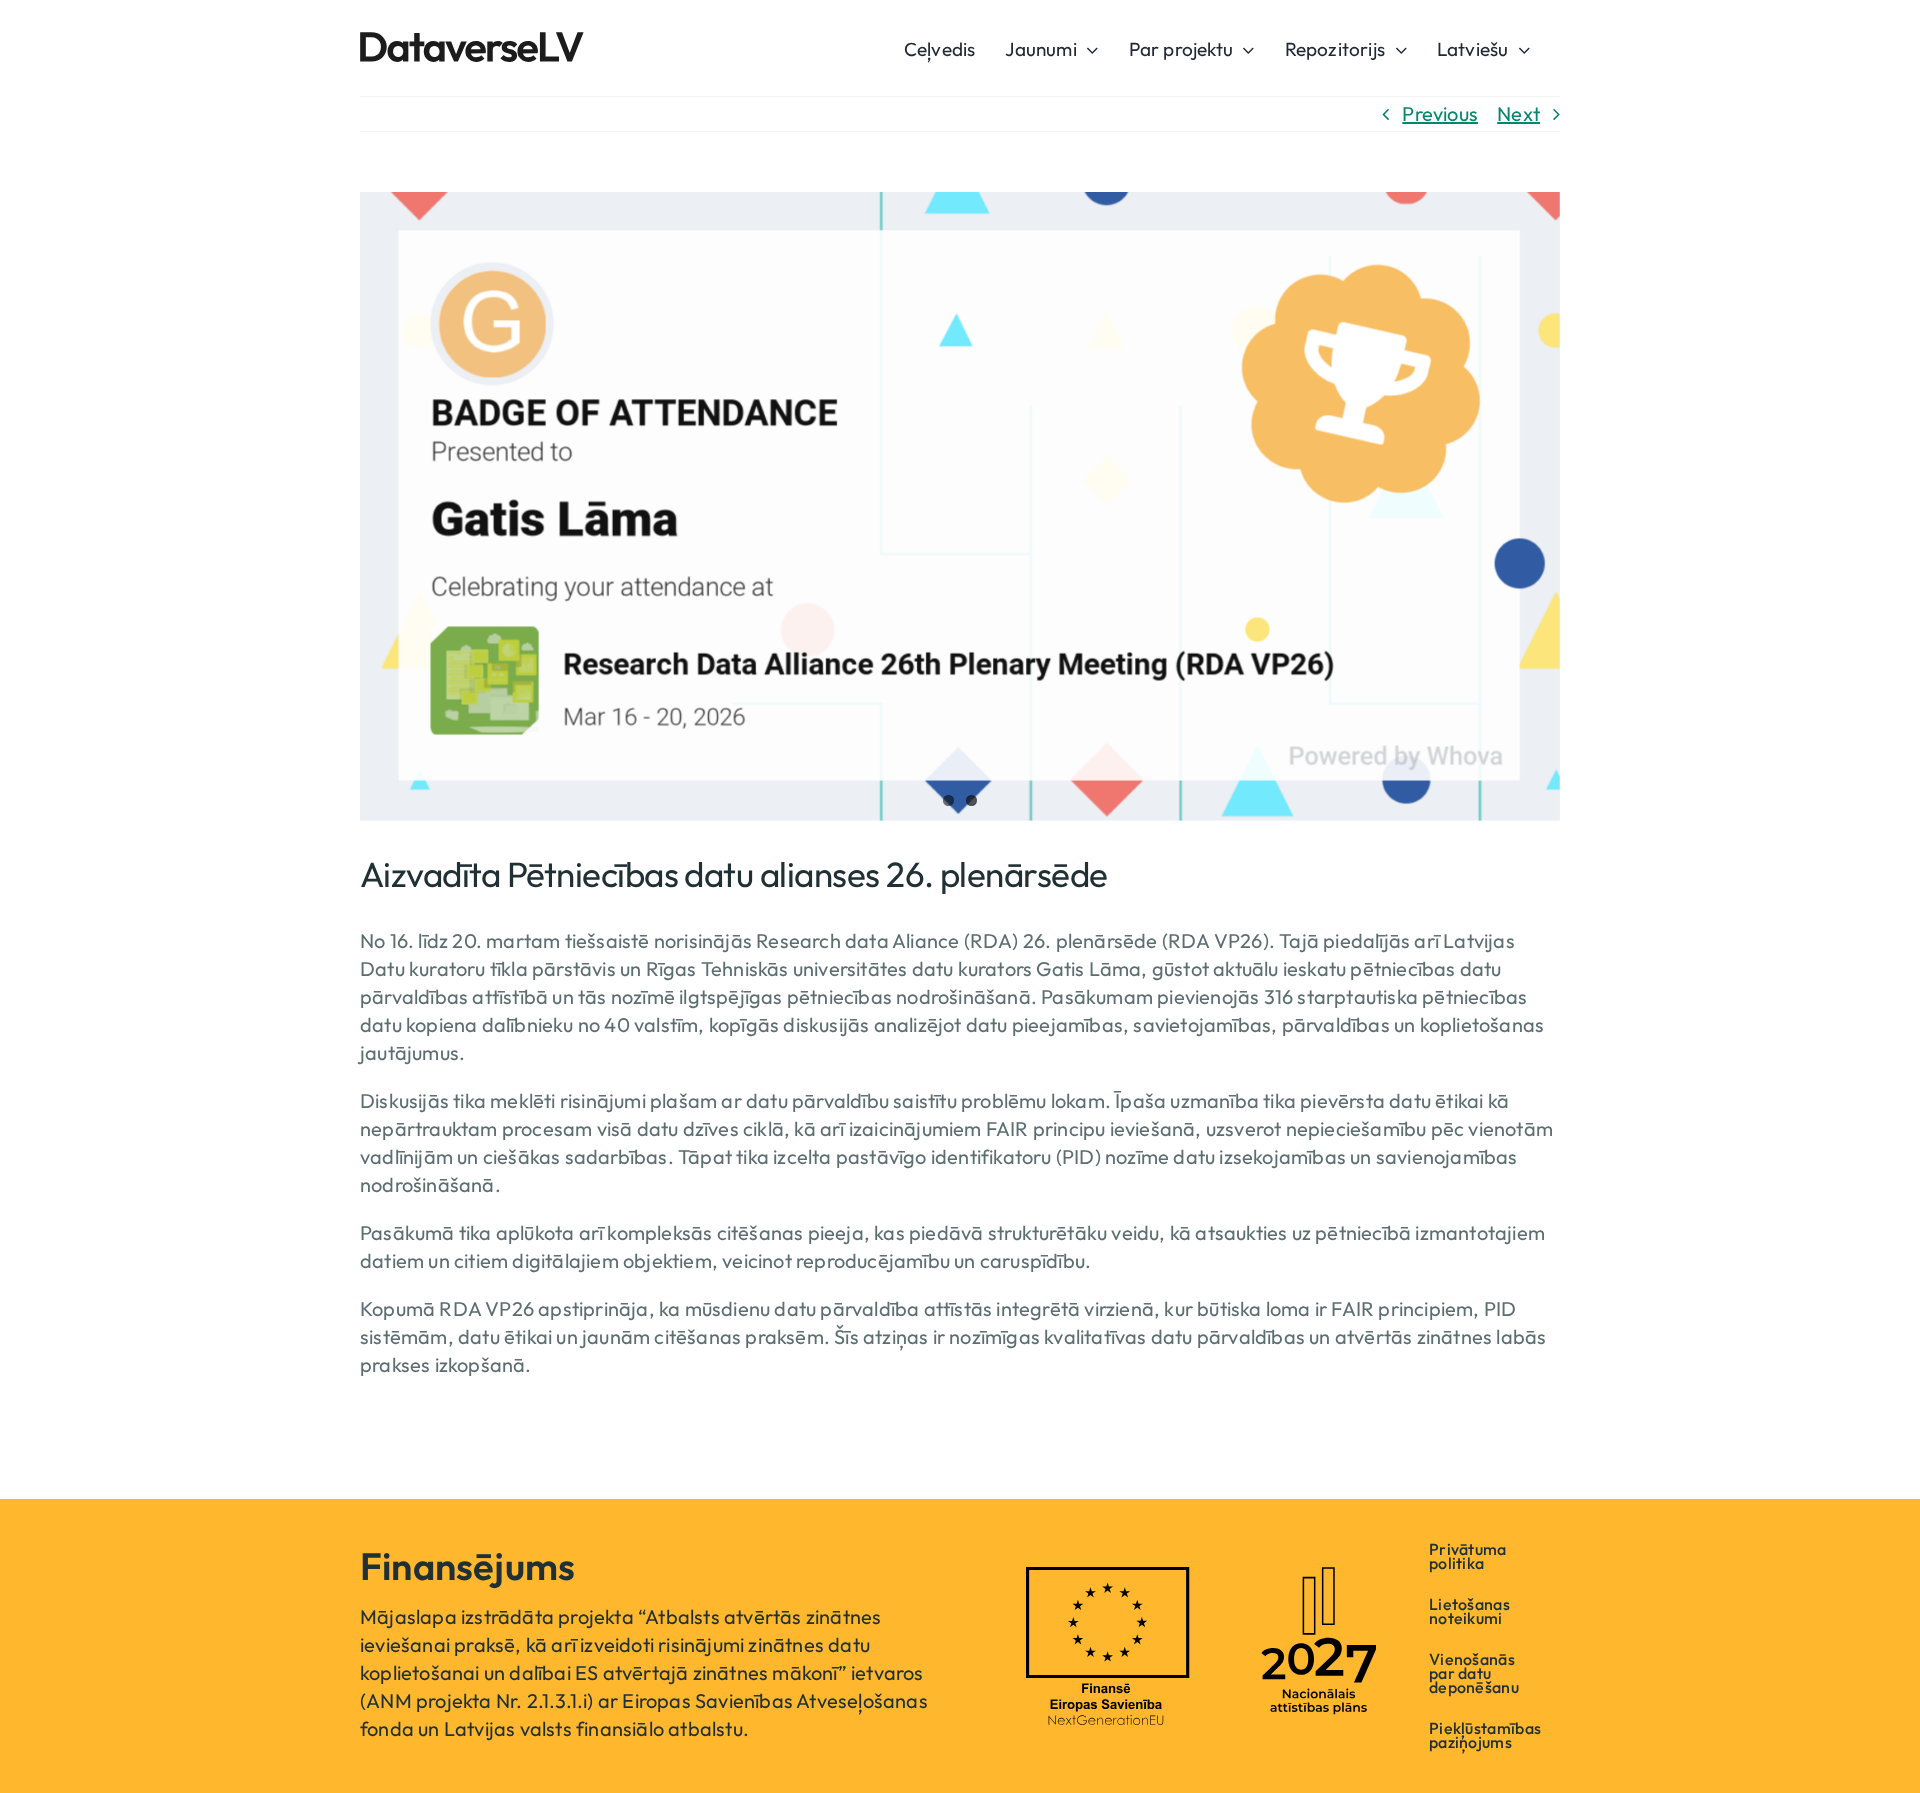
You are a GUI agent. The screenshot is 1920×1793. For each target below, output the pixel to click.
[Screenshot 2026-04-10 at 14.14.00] (960, 507)
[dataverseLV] (472, 41)
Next (1518, 113)
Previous (1440, 113)
